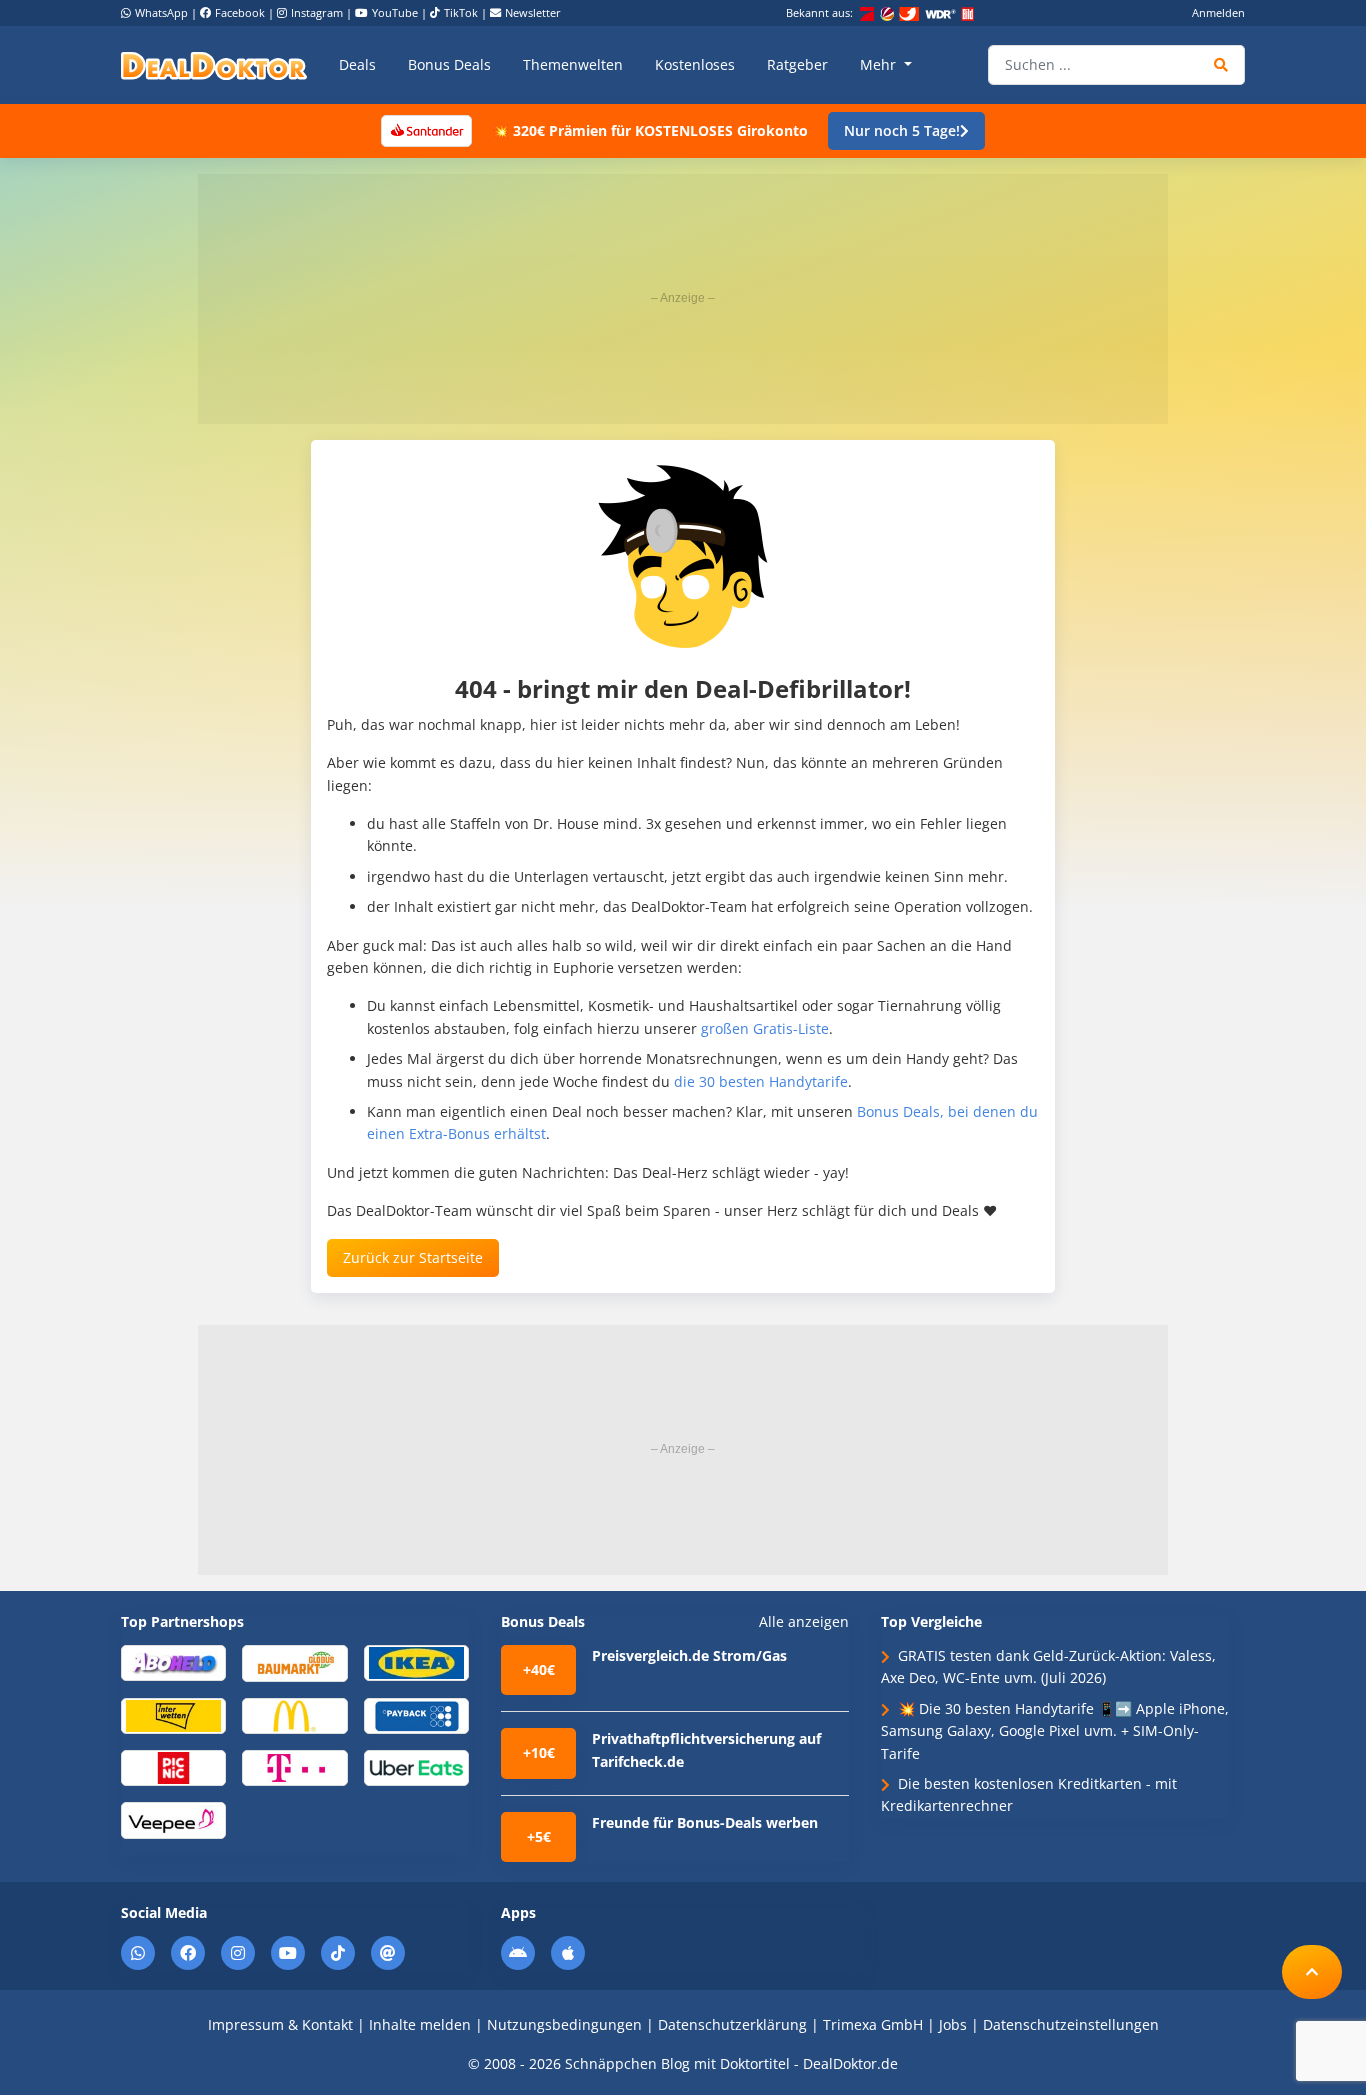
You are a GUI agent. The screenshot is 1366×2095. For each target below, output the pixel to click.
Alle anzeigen (804, 1622)
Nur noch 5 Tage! (902, 130)
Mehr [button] (880, 64)
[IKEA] (416, 1661)
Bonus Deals (449, 64)
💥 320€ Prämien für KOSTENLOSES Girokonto (650, 130)
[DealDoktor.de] (214, 65)
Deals (357, 64)
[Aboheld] (173, 1661)
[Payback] (416, 1714)
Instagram (317, 12)
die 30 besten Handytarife (761, 1081)
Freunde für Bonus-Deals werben (705, 1822)
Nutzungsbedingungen (564, 2024)
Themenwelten (573, 64)
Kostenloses (695, 64)
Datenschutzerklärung (732, 2024)
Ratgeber (797, 64)
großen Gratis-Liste (765, 1028)
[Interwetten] (173, 1714)
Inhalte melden (420, 2024)
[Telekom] (294, 1766)
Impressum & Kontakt (280, 2024)
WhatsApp (161, 12)
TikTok (461, 12)
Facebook (240, 12)
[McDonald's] (294, 1714)
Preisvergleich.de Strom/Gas (689, 1655)
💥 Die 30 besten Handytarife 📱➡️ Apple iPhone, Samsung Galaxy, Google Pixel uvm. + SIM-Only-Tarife (1055, 1731)
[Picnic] (173, 1766)
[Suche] (1221, 65)
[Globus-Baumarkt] (294, 1661)
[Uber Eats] (416, 1766)
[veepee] (173, 1819)
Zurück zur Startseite (413, 1257)
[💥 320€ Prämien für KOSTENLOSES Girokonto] (426, 129)
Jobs (953, 2024)
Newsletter (533, 12)
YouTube (395, 12)
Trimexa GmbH (873, 2024)
